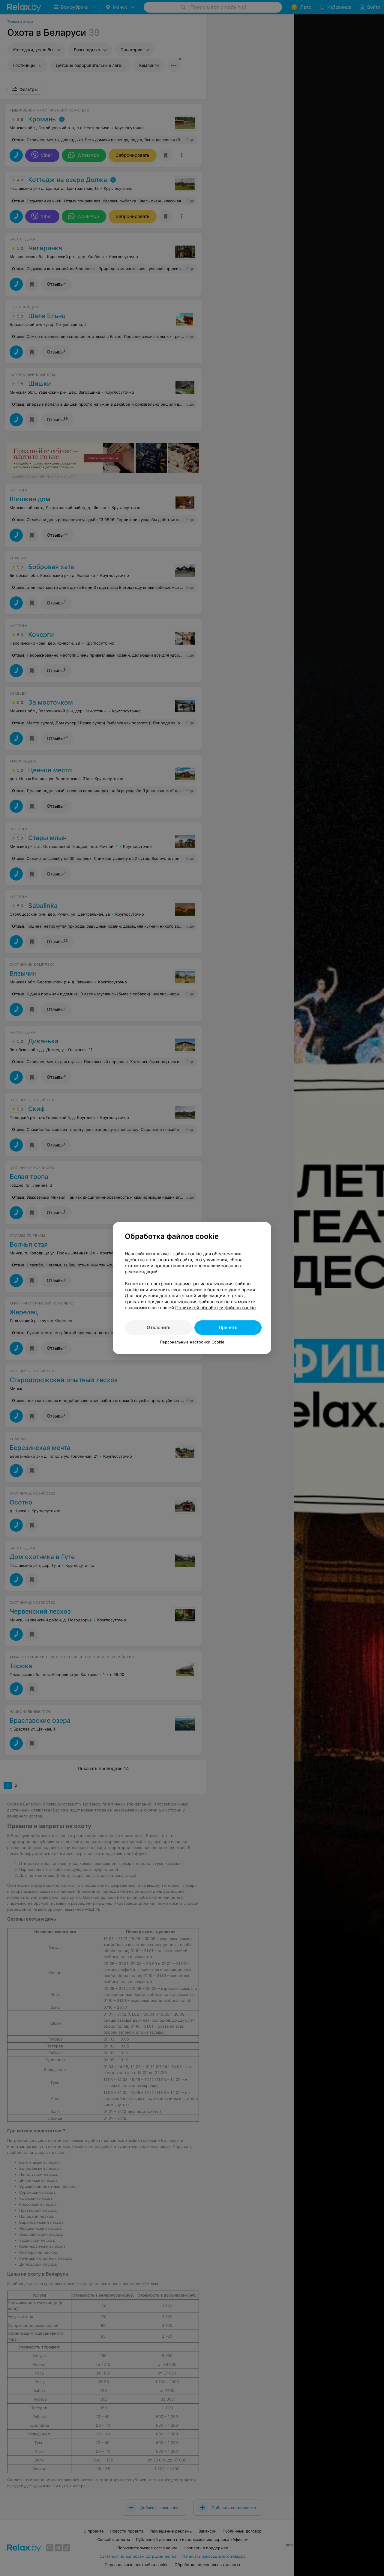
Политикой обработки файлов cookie (216, 1308)
